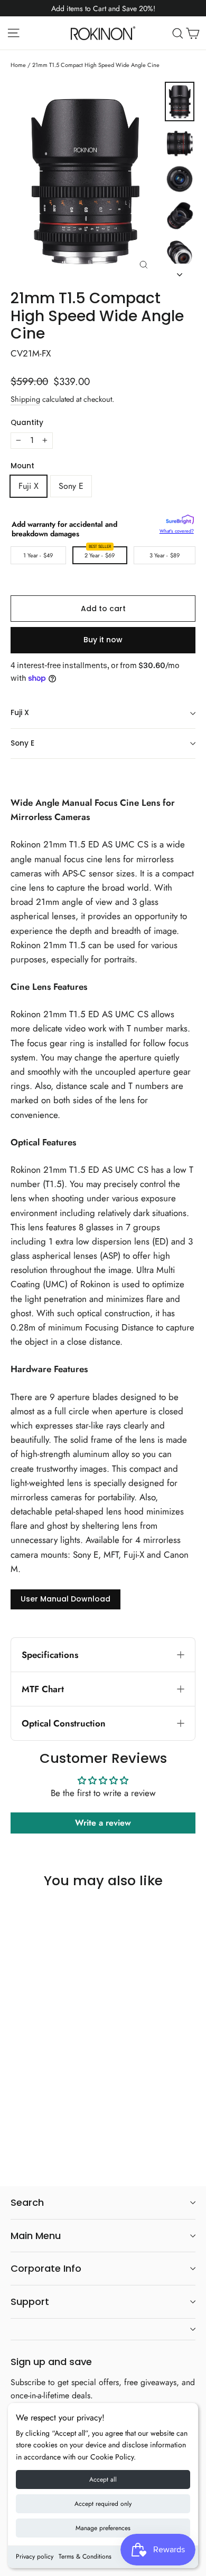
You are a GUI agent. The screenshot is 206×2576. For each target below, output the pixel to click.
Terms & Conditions (85, 2556)
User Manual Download (65, 1599)
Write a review (103, 1823)
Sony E (71, 486)
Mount (22, 466)
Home (18, 65)
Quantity (27, 423)
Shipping (25, 399)
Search (27, 2202)
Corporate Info (46, 2268)
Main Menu (36, 2236)
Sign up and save (51, 2361)
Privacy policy (35, 2556)
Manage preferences (103, 2528)
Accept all (103, 2479)
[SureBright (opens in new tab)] (180, 521)
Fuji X (29, 486)
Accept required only (103, 2504)
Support (30, 2302)
